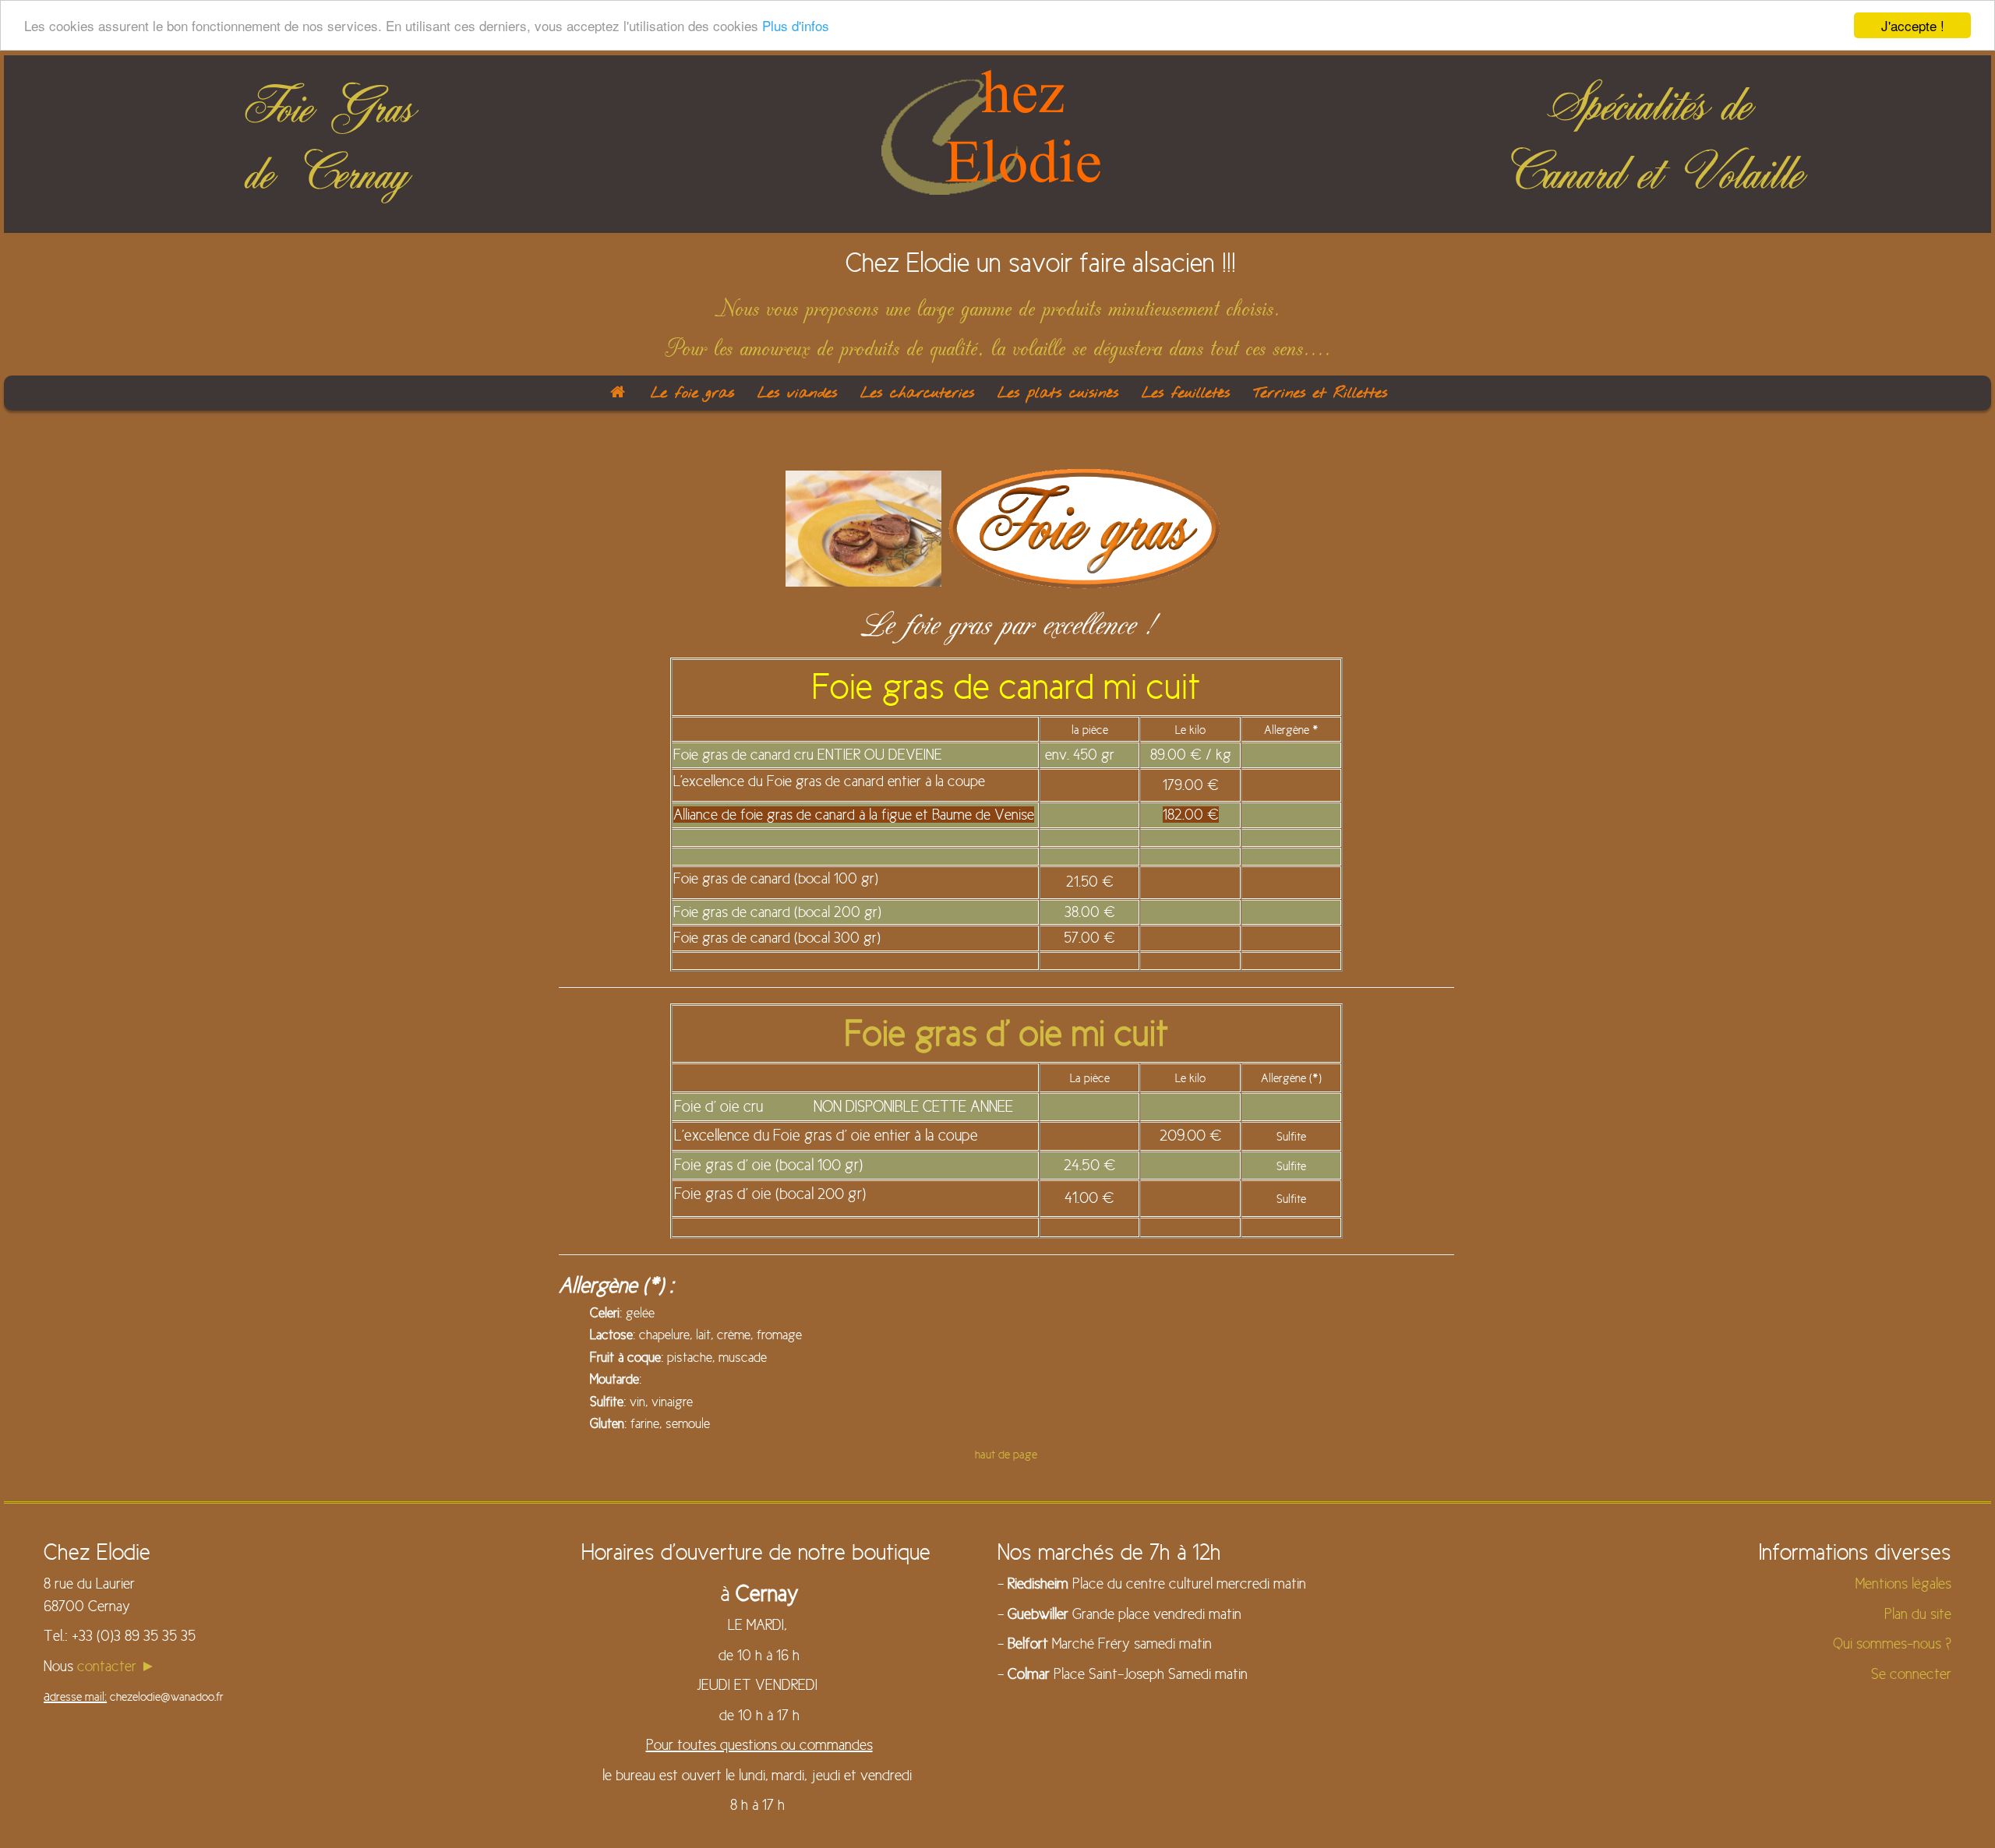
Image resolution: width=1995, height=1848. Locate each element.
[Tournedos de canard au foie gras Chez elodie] (863, 527)
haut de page (1006, 1455)
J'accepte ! (1913, 25)
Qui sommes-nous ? (1892, 1643)
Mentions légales (1903, 1583)
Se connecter (1911, 1674)
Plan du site (1918, 1614)
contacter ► (117, 1666)
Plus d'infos (796, 26)
